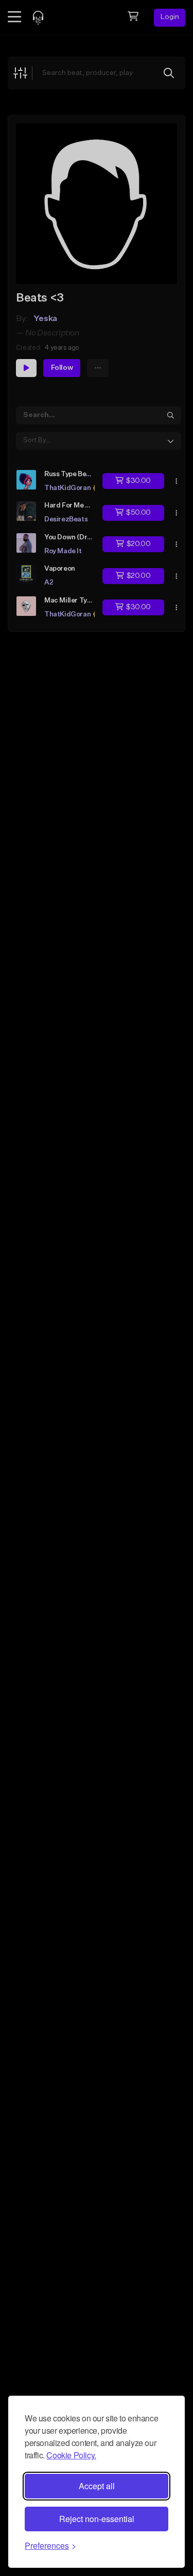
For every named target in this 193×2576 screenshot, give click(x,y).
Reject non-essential (97, 2519)
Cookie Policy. (71, 2455)
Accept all (97, 2486)
